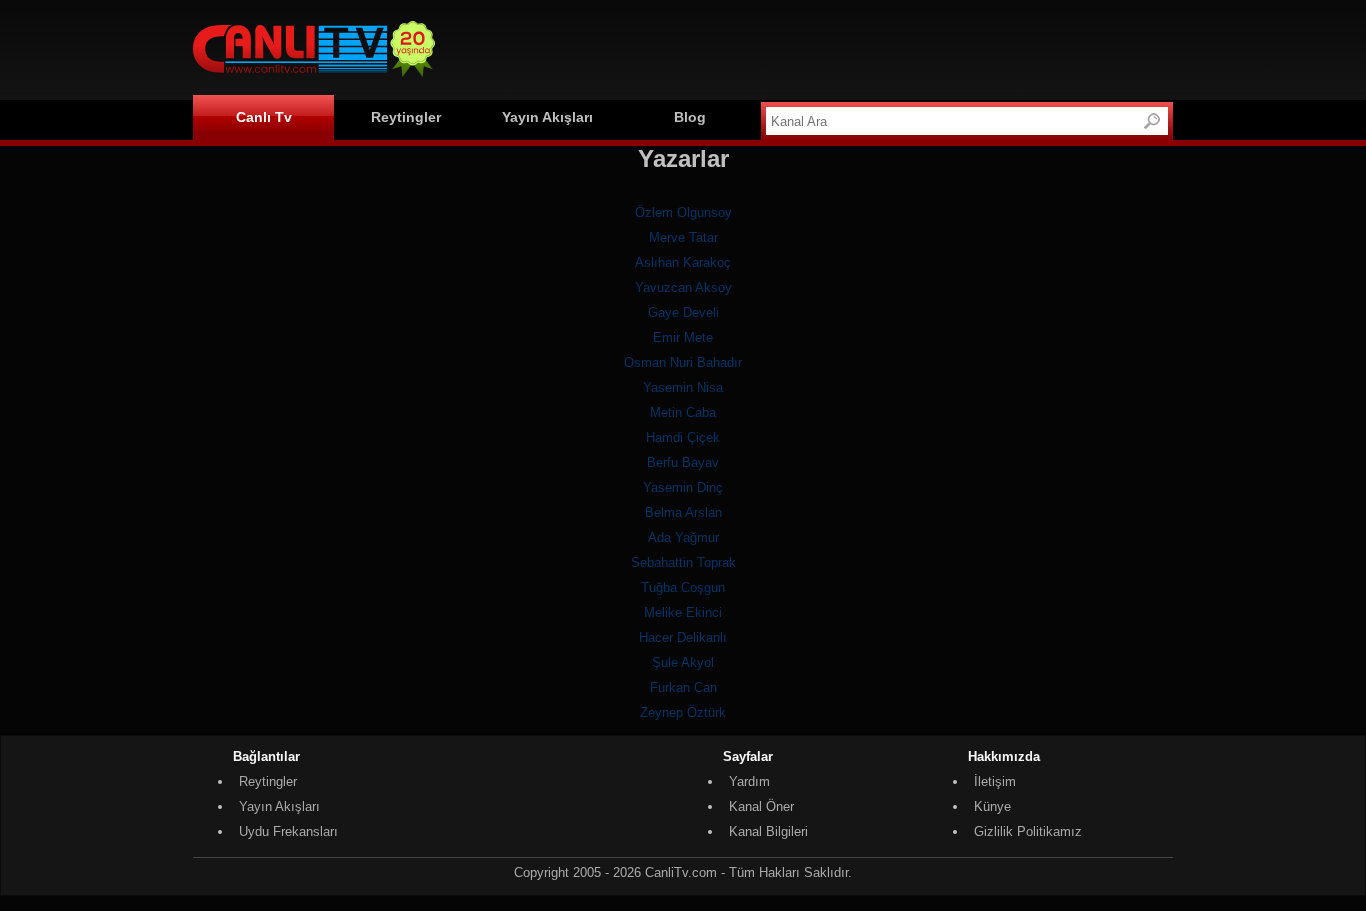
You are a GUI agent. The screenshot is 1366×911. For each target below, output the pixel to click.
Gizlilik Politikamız (1028, 831)
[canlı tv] (314, 79)
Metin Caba (683, 412)
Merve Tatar (683, 237)
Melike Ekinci (683, 612)
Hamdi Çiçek (683, 437)
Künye (992, 806)
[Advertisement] (809, 47)
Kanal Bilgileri (768, 831)
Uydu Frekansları (288, 831)
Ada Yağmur (683, 537)
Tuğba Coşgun (683, 587)
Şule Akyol (683, 662)
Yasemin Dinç (683, 487)
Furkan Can (683, 687)
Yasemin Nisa (683, 387)
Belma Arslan (683, 512)
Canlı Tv (264, 117)
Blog (690, 117)
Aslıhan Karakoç (683, 262)
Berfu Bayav (683, 462)
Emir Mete (683, 337)
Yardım (749, 781)
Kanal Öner (761, 806)
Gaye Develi (683, 312)
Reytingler (406, 117)
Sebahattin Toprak (683, 562)
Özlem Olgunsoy (683, 212)
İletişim (995, 781)
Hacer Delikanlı (683, 637)
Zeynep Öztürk (683, 712)
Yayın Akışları (547, 117)
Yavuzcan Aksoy (683, 287)
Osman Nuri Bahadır (683, 362)
